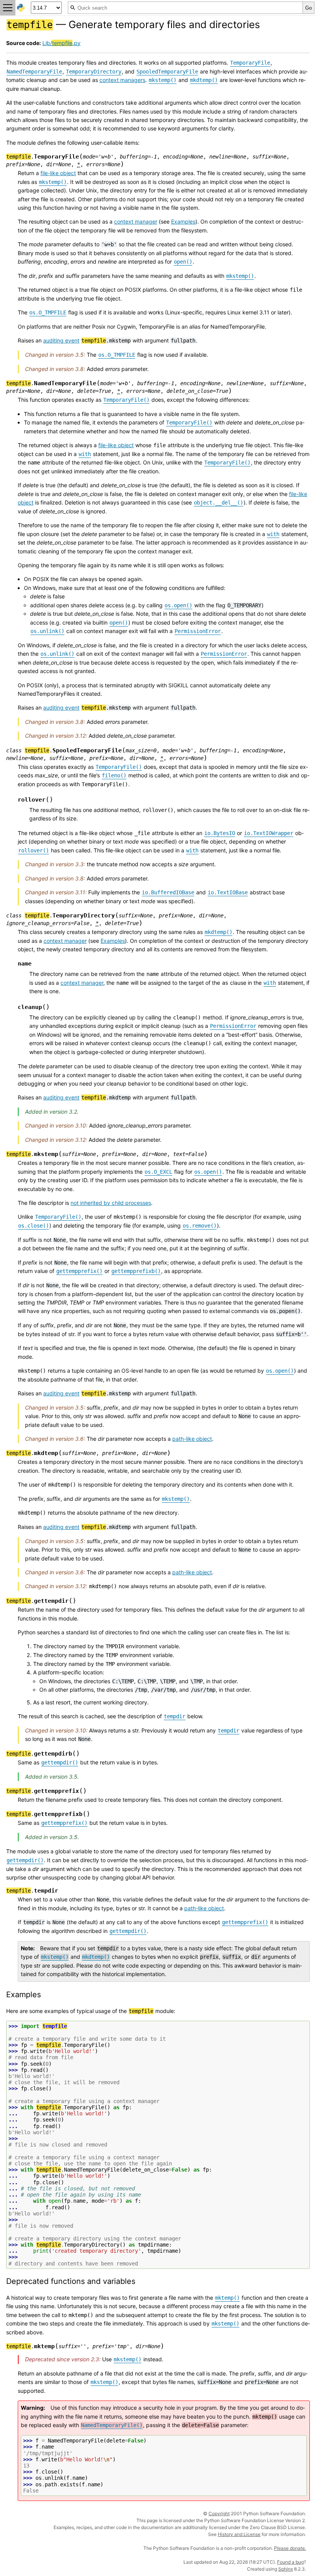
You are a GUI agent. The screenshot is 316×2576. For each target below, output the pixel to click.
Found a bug (290, 2562)
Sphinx (286, 2569)
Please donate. (290, 2548)
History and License (239, 2534)
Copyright (219, 2513)
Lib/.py (61, 43)
